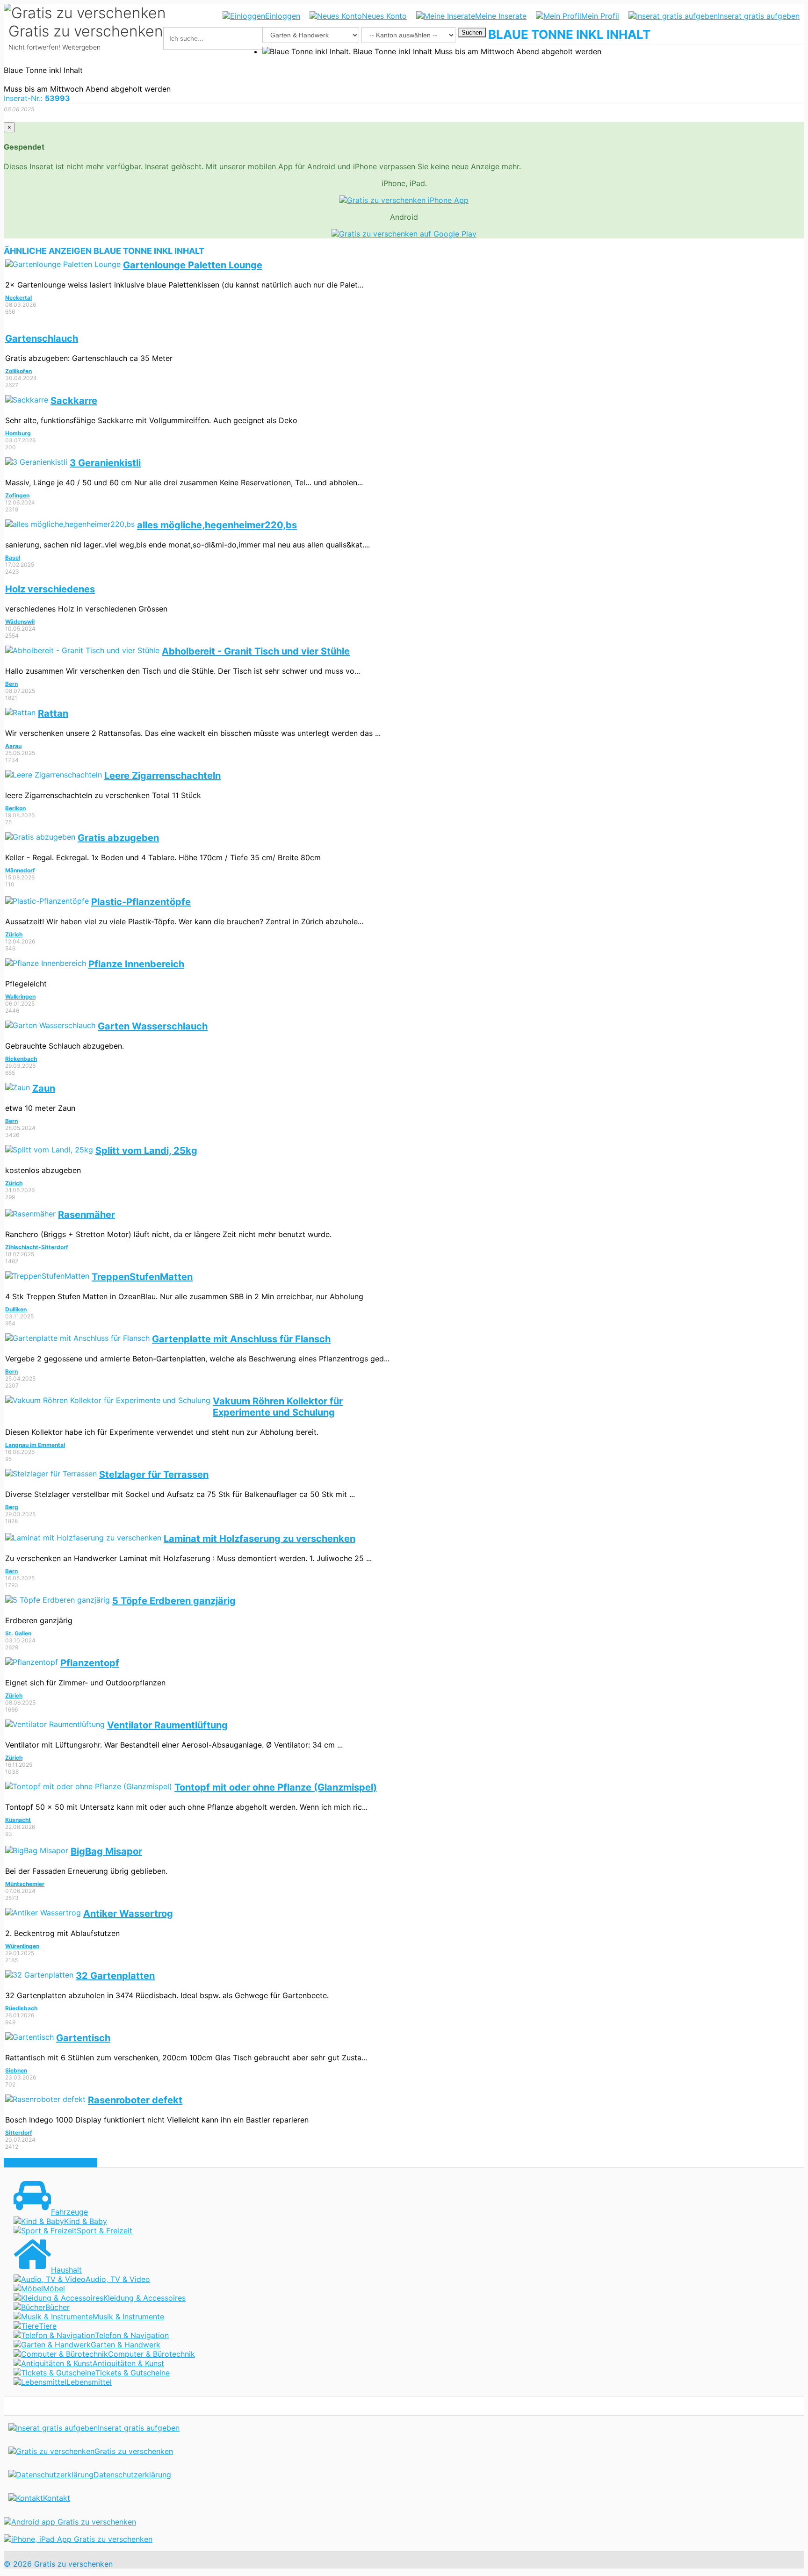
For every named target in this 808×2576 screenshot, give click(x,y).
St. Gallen (18, 1633)
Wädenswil (20, 622)
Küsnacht (18, 1820)
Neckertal (18, 298)
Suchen (472, 32)
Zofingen (17, 495)
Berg (12, 1507)
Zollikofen (18, 371)
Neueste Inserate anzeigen (50, 2163)
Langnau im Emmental (35, 1445)
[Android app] (70, 2522)
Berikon (15, 808)
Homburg (18, 433)
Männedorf (20, 870)
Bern (11, 684)
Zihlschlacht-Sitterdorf (37, 1247)
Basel (13, 558)
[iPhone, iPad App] (78, 2539)
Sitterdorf (19, 2133)
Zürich (14, 934)
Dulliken (16, 1309)
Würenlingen (22, 1946)
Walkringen (20, 997)
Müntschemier (25, 1884)
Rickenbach (21, 1059)
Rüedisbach (21, 2008)
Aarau (13, 746)
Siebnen (16, 2070)
